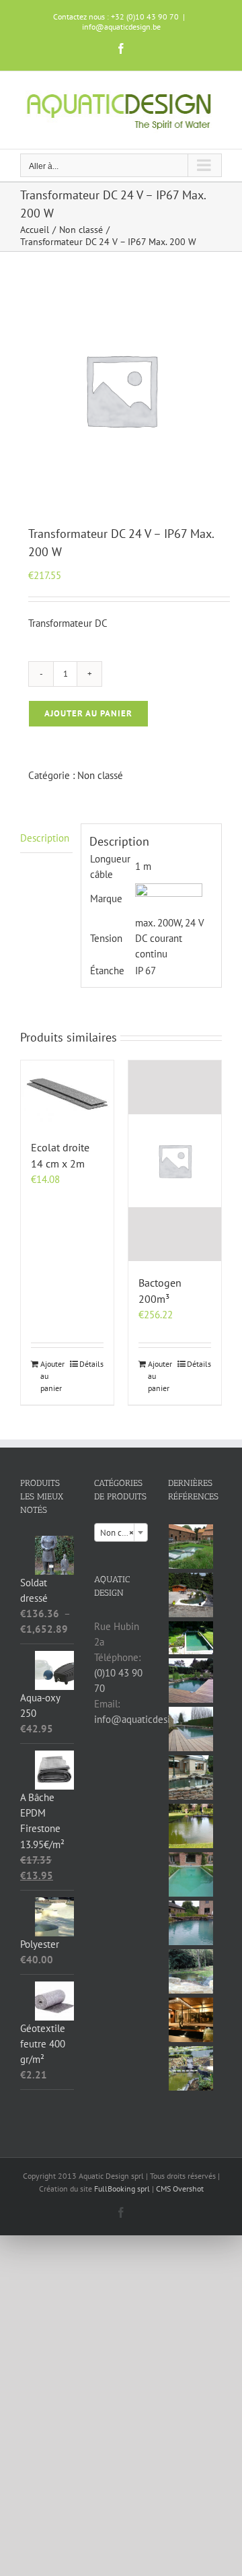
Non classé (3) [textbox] (124, 1533)
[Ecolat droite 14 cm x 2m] (67, 1093)
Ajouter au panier (88, 713)
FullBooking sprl (123, 2189)
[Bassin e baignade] (191, 1874)
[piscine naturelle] (191, 1638)
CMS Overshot (180, 2189)
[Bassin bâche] (191, 1826)
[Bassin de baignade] (191, 1923)
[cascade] (191, 2068)
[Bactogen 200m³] (175, 1161)
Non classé (100, 775)
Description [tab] (45, 838)
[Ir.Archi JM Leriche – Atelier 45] (191, 2020)
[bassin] (191, 1547)
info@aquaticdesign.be (121, 27)
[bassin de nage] (191, 1681)
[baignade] (191, 1729)
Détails (91, 1364)
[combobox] (121, 1532)
